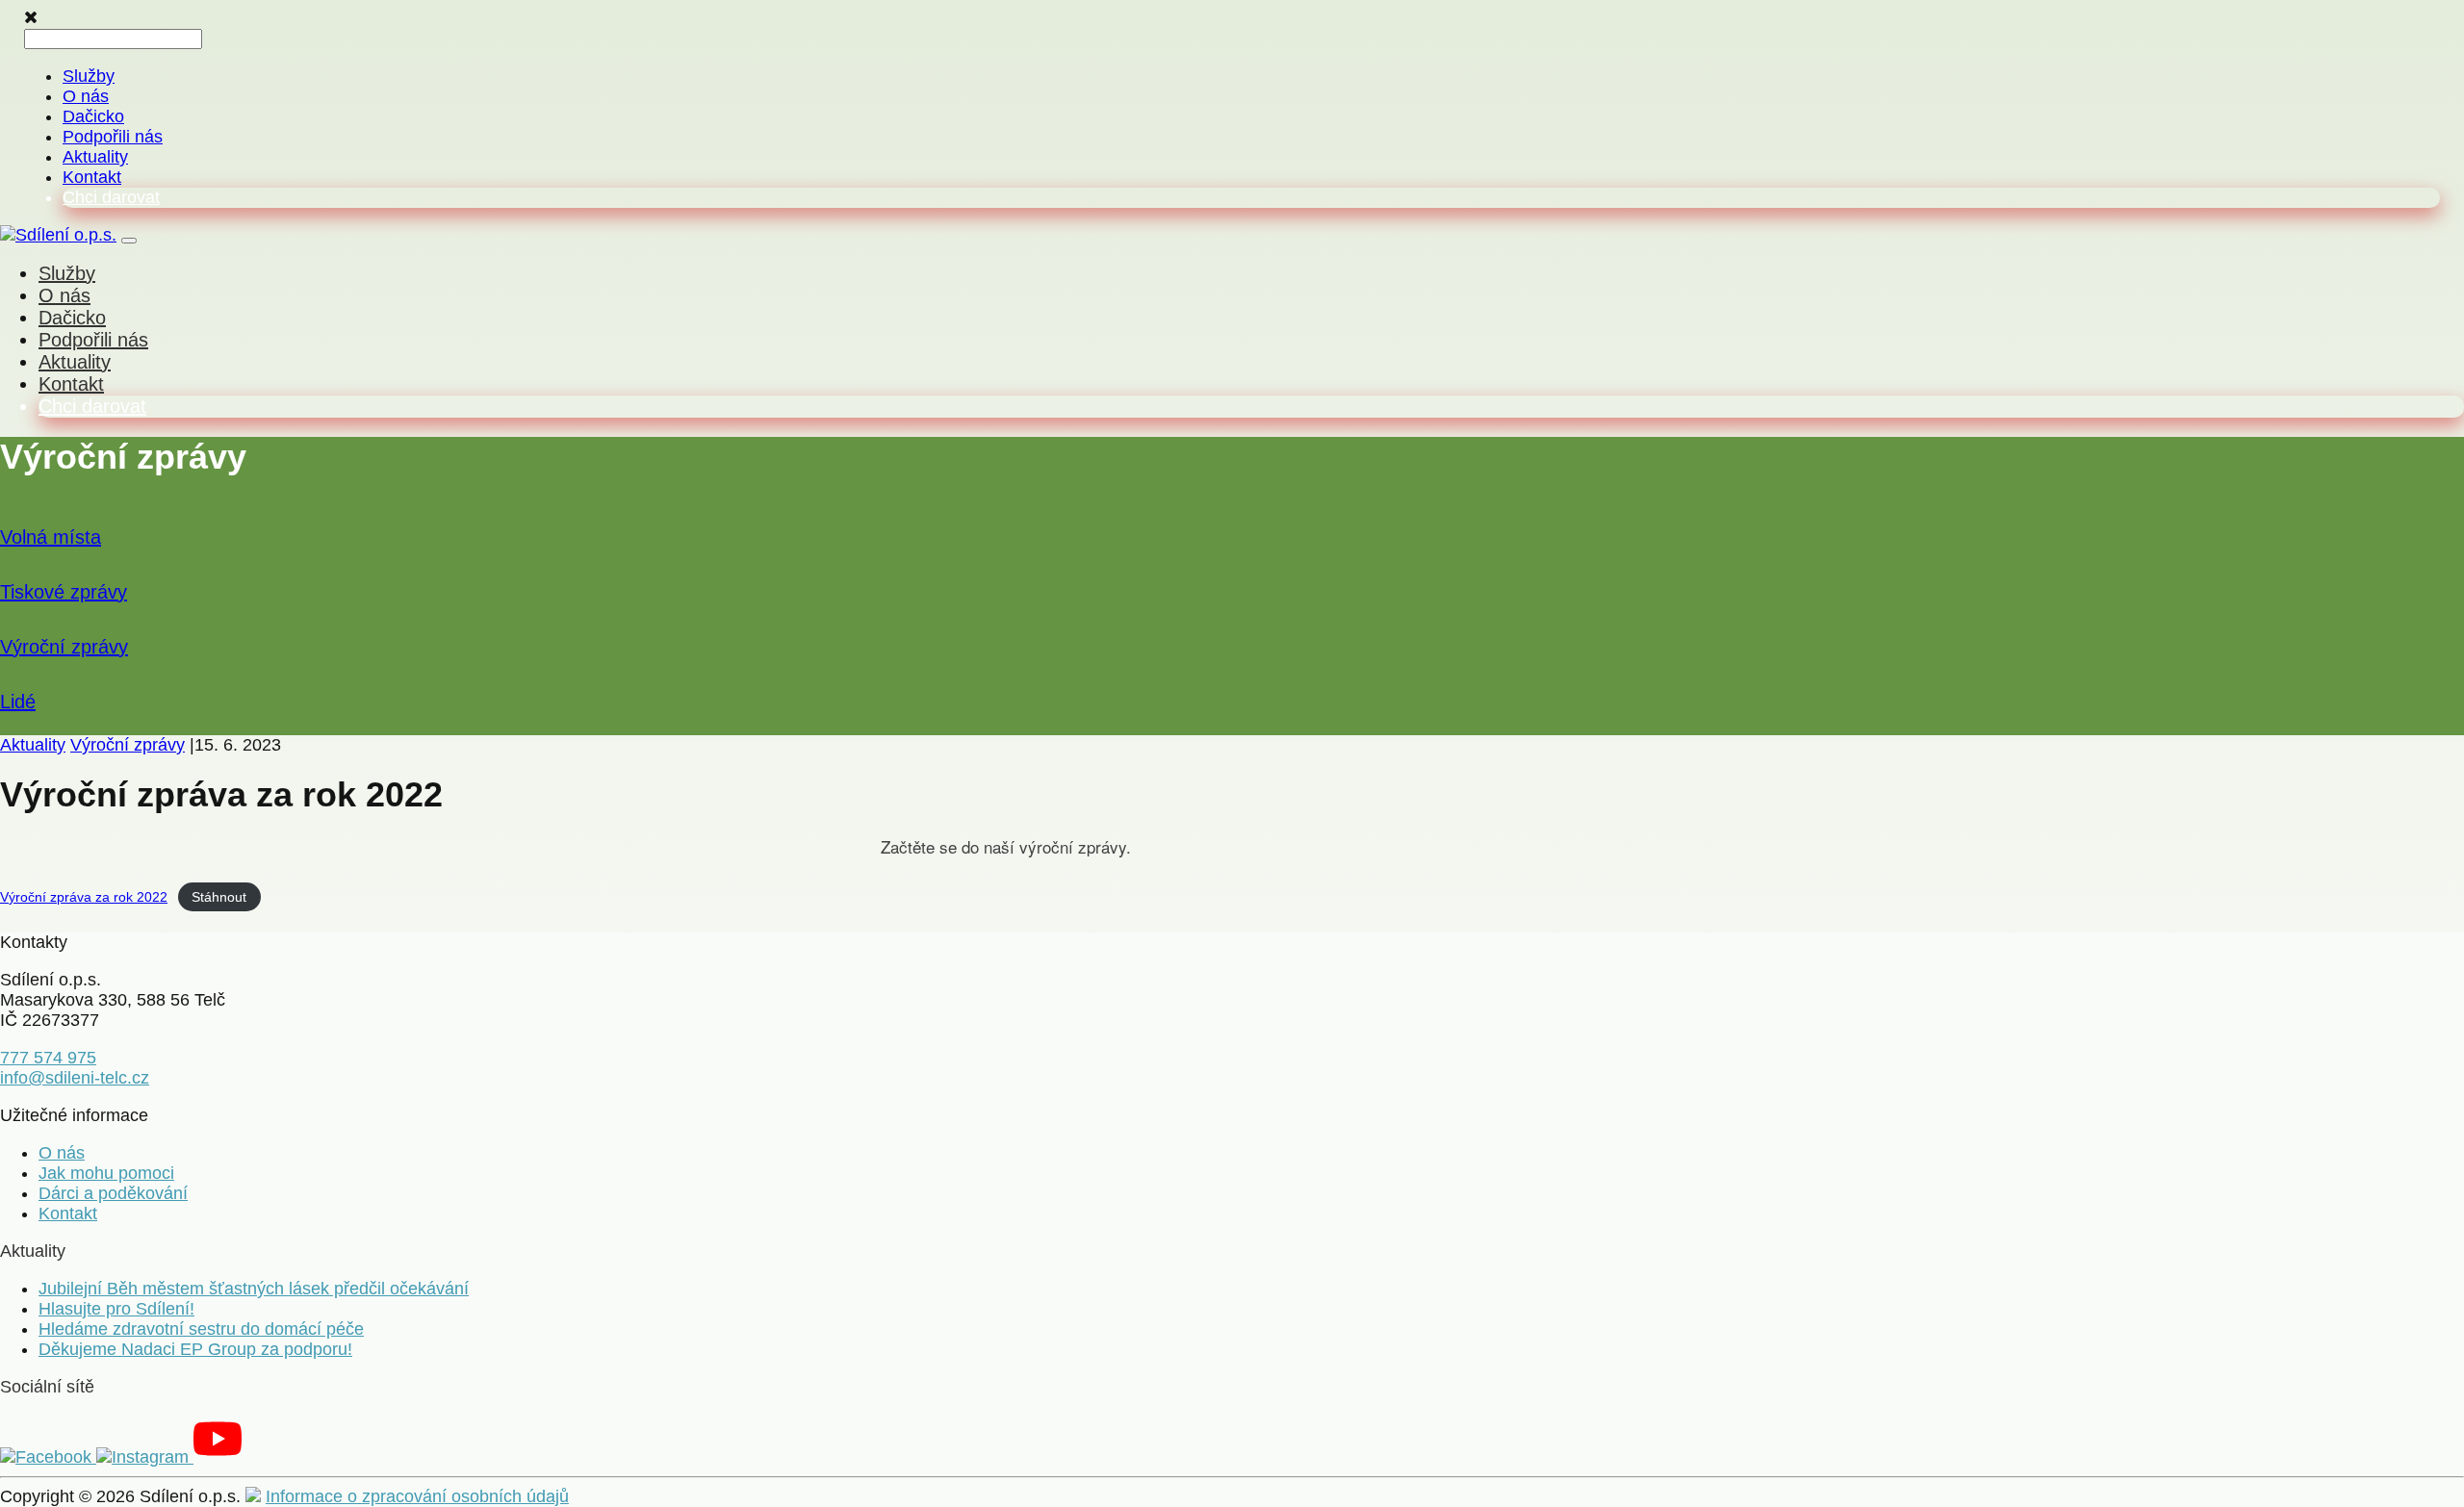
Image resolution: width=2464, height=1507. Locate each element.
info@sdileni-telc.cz (75, 1078)
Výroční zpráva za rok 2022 (84, 897)
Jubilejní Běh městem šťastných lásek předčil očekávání (254, 1289)
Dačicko (93, 116)
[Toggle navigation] (129, 241)
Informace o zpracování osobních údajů (417, 1496)
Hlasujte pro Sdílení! (116, 1309)
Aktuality (95, 157)
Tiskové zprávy (64, 592)
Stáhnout (219, 897)
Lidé (18, 702)
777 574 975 (48, 1058)
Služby (89, 76)
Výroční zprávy (64, 647)
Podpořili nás (113, 137)
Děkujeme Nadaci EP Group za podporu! (195, 1349)
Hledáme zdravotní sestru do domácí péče (201, 1329)
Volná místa (51, 537)
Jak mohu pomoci (106, 1173)
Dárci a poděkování (113, 1193)
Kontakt (92, 177)
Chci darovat (111, 197)
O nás (86, 96)
